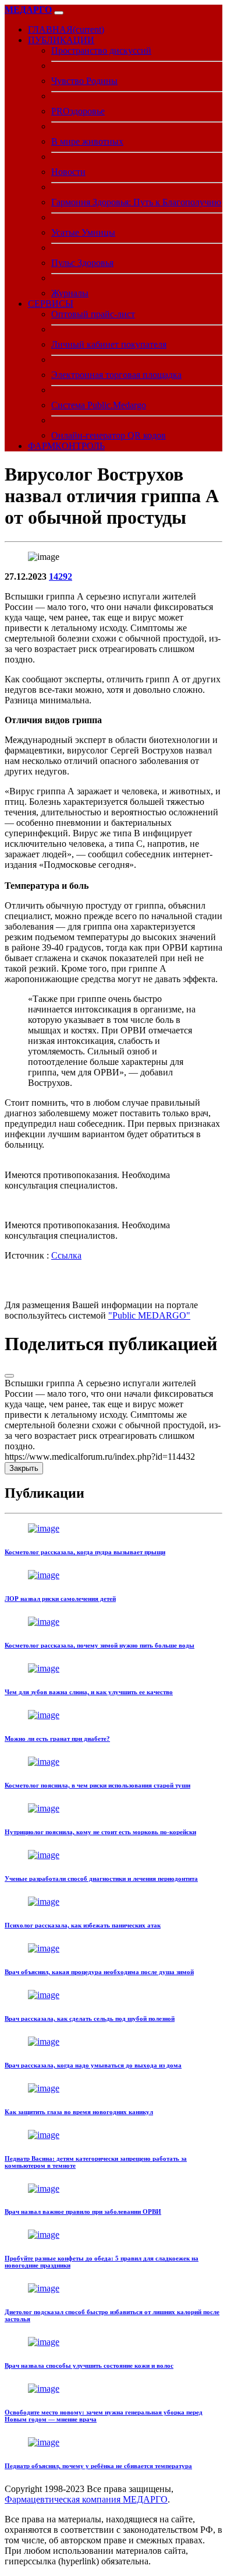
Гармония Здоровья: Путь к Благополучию (136, 202)
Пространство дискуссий (101, 50)
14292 (61, 576)
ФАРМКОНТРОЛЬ (66, 446)
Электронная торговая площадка (116, 375)
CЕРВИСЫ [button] (51, 304)
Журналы (70, 293)
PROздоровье (78, 111)
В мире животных (87, 141)
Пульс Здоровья (82, 263)
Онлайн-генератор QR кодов (109, 435)
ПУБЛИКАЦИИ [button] (61, 40)
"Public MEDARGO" (149, 1315)
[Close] (9, 1376)
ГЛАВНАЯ (66, 29)
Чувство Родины (84, 81)
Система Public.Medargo (99, 405)
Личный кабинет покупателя (109, 344)
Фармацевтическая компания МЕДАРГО (86, 2499)
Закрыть (24, 1468)
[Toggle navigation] (59, 13)
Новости (68, 172)
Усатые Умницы (83, 232)
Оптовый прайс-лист (93, 314)
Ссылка (66, 1255)
